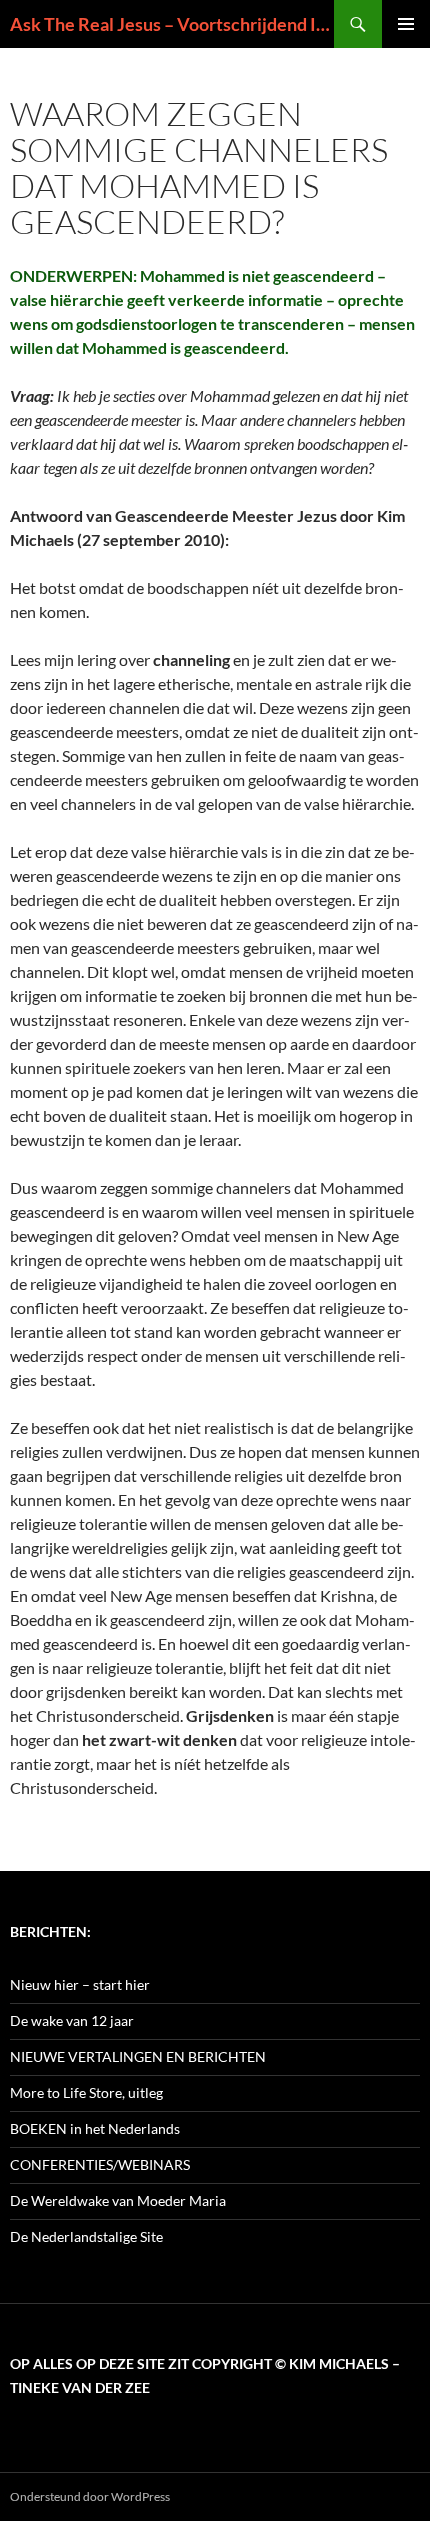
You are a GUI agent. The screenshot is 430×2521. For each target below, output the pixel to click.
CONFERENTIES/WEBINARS (100, 2164)
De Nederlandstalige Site (86, 2236)
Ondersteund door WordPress (90, 2496)
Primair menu (406, 24)
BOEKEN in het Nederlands (95, 2128)
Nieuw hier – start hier (80, 1984)
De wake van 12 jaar (72, 2020)
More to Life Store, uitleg (86, 2092)
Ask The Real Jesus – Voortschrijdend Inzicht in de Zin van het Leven (172, 24)
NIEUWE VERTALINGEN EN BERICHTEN (138, 2056)
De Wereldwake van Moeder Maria (118, 2200)
